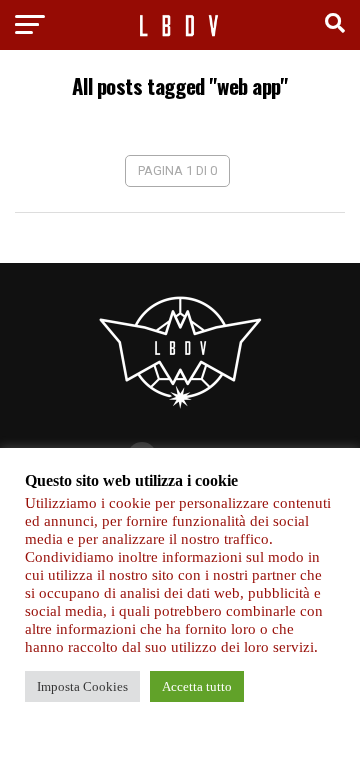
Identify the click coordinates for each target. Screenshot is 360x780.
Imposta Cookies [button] (82, 686)
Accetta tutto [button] (197, 686)
